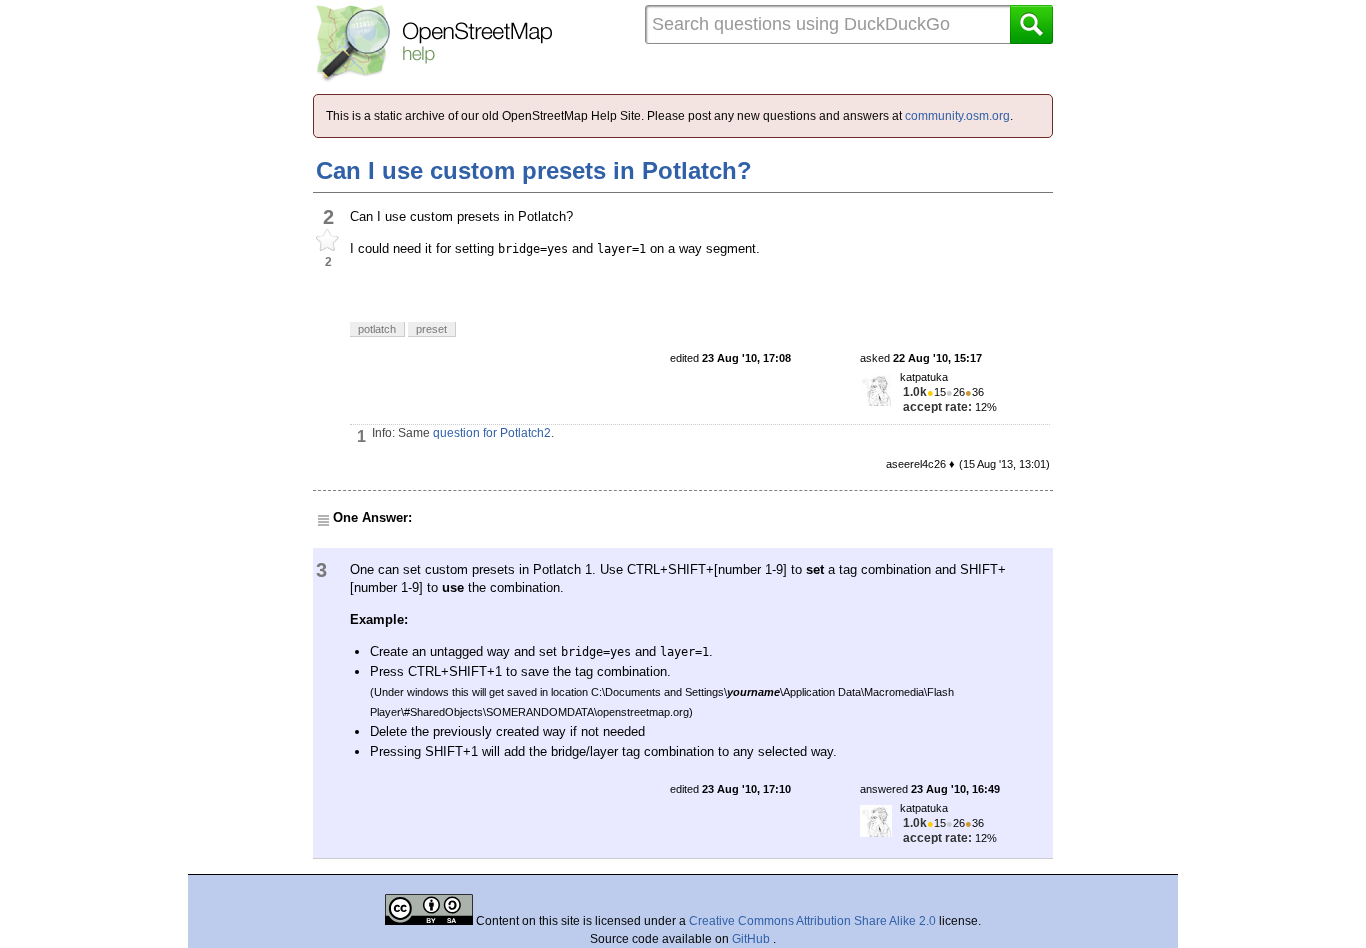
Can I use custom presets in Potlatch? (534, 170)
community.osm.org (957, 116)
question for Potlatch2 (492, 433)
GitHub (752, 939)
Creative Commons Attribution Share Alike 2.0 (812, 921)
